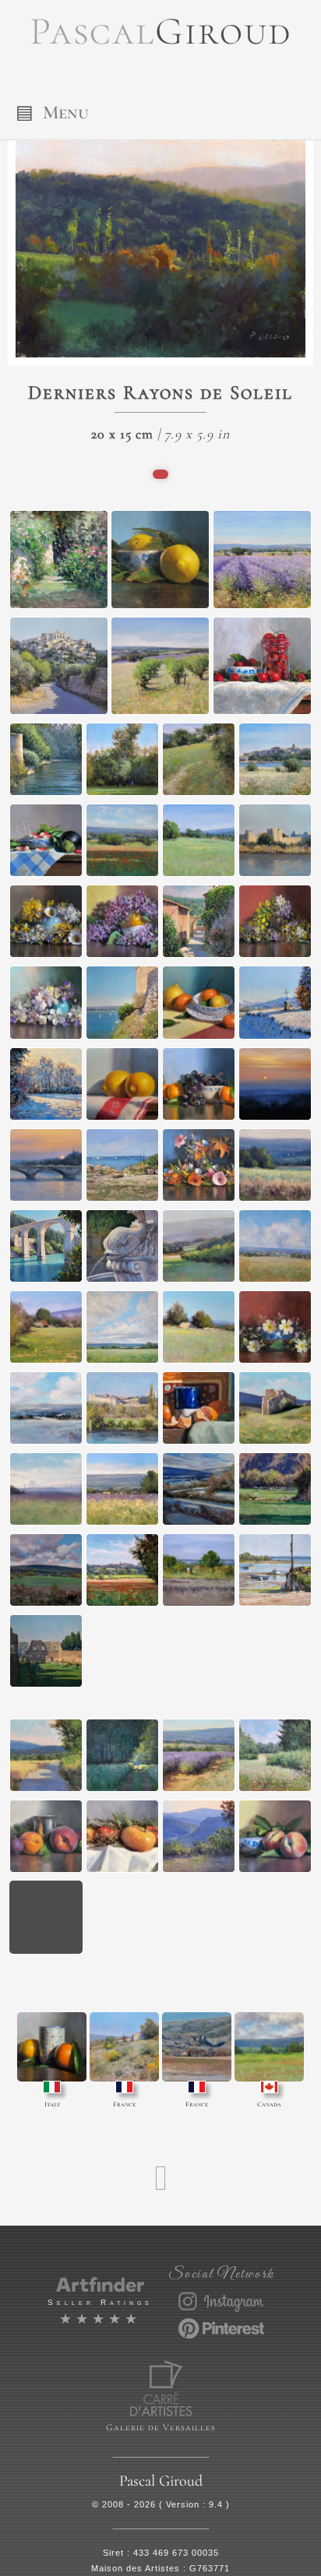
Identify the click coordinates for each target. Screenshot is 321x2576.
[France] (124, 2047)
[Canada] (269, 2047)
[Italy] (52, 2047)
